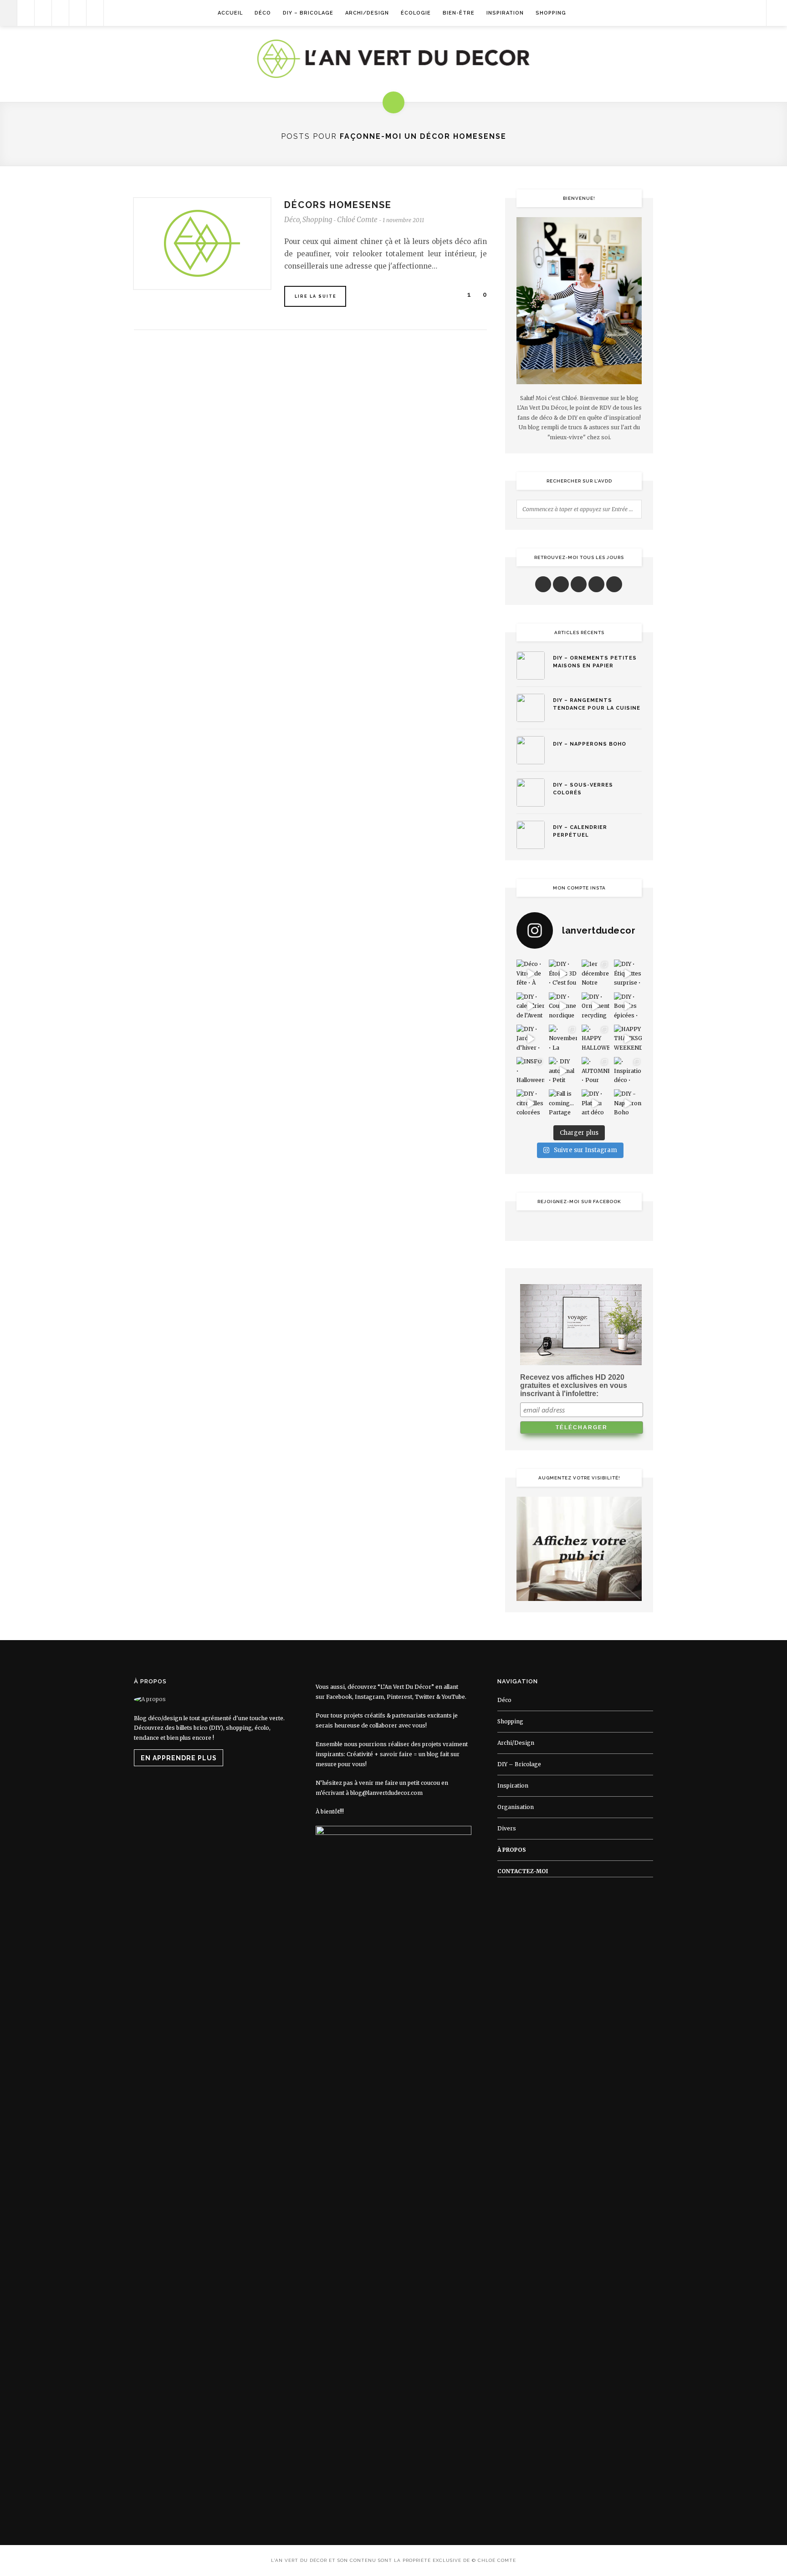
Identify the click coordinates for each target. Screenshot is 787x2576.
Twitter (425, 1697)
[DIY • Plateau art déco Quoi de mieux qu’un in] (595, 1103)
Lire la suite (316, 296)
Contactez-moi (523, 1871)
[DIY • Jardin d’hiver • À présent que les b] (530, 1039)
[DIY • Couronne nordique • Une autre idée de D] (563, 1006)
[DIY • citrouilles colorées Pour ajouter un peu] (530, 1103)
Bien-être (459, 13)
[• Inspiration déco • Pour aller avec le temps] (628, 1071)
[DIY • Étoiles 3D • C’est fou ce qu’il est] (563, 973)
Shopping (551, 13)
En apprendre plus (179, 1758)
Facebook (339, 1697)
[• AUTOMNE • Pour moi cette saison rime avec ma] (595, 1071)
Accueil (230, 13)
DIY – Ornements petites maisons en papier (595, 662)
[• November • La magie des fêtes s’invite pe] (563, 1039)
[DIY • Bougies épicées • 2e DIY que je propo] (628, 1006)
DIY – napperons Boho (590, 744)
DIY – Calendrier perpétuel (580, 831)
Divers (507, 1828)
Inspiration (505, 13)
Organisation (516, 1807)
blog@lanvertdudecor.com (386, 1793)
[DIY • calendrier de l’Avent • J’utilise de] (530, 1006)
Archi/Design (367, 13)
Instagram (369, 1697)
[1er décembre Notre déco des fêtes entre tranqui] (595, 973)
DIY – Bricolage (308, 13)
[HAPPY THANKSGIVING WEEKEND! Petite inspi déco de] (628, 1039)
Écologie (416, 13)
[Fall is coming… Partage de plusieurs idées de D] (563, 1103)
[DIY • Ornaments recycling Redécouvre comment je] (595, 1006)
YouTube (453, 1697)
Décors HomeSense (338, 205)
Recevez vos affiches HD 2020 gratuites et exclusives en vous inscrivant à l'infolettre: (574, 1385)
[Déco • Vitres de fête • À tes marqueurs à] (530, 973)
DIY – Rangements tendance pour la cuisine (597, 704)
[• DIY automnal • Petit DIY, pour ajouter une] (563, 1071)
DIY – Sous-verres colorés (583, 789)
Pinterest (399, 1697)
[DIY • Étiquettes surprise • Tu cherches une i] (628, 973)
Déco (263, 13)
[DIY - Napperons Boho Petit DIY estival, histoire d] (628, 1103)
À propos (512, 1850)
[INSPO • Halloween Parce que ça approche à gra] (530, 1071)
